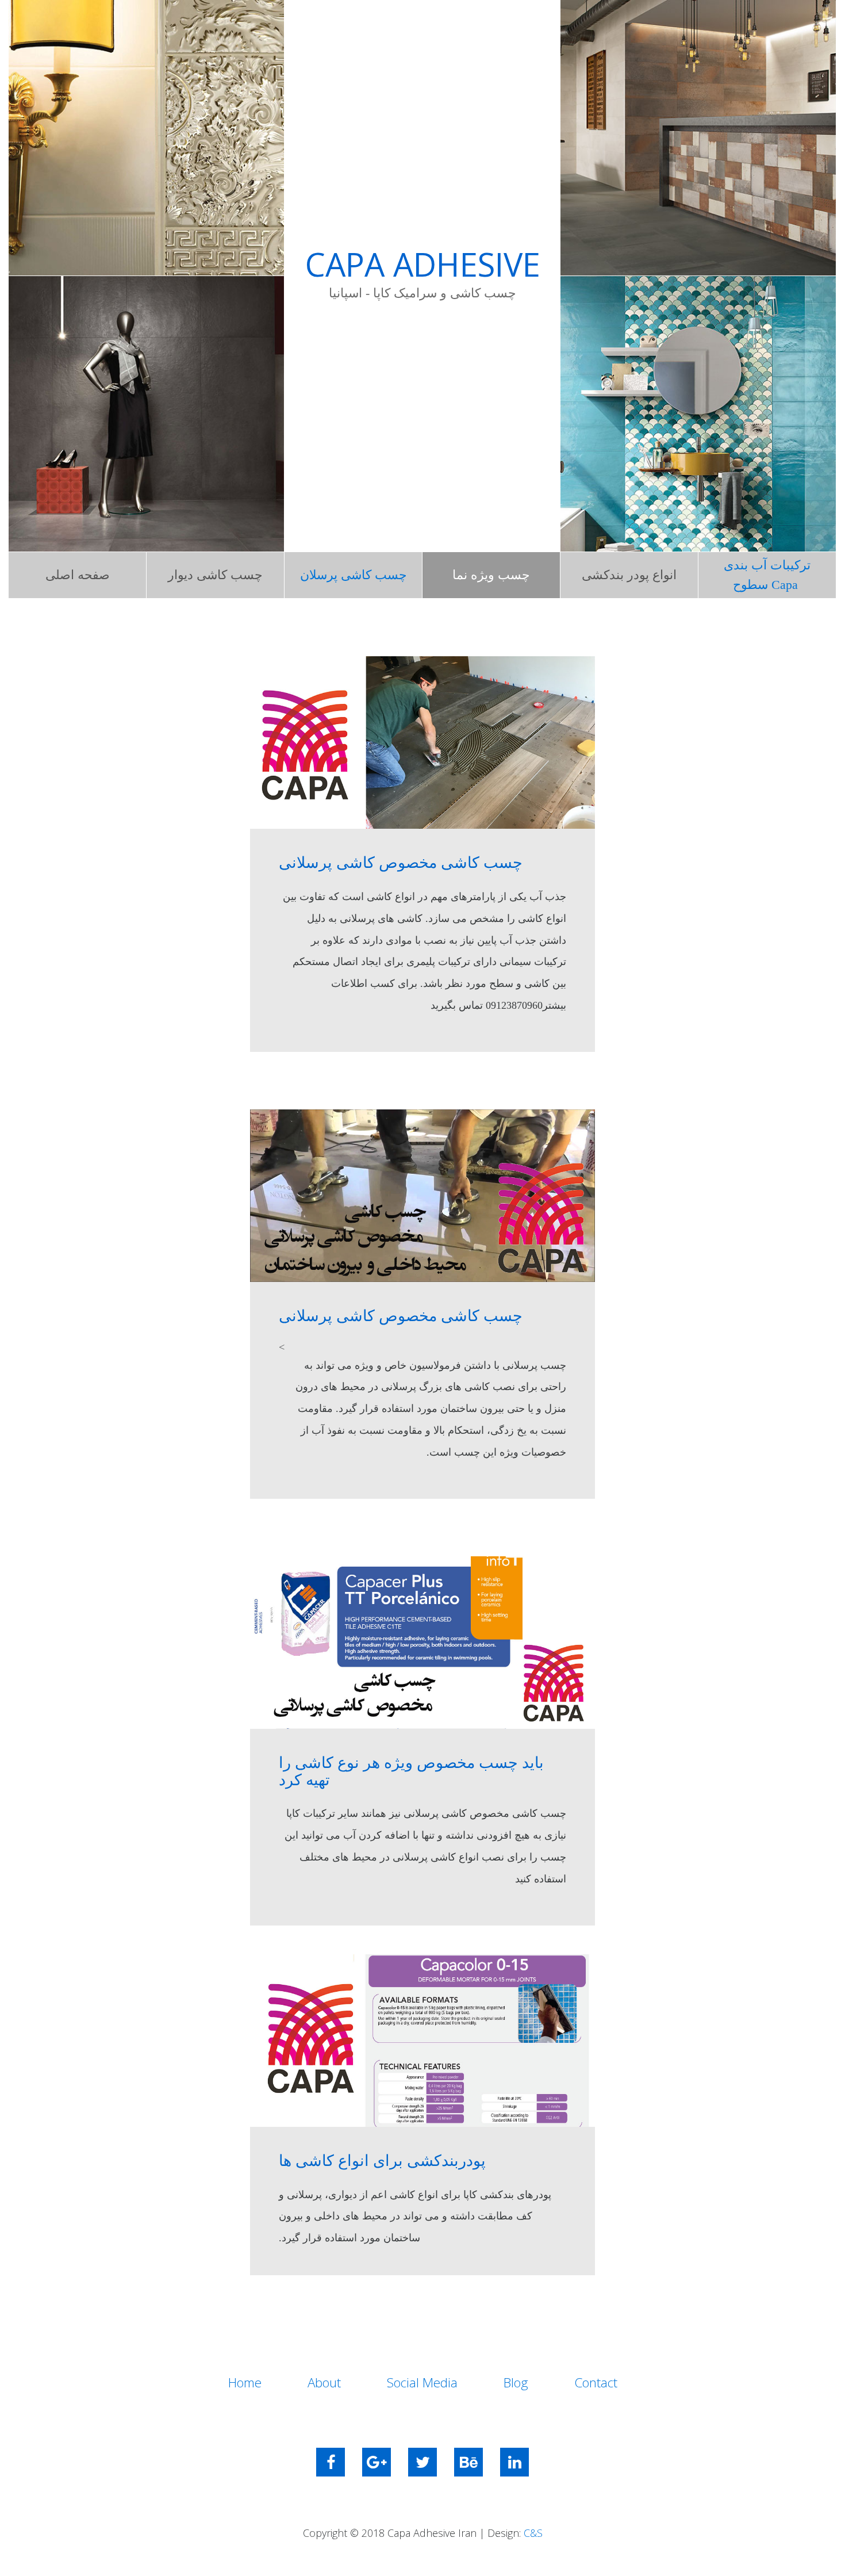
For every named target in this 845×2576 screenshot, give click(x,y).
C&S (533, 2533)
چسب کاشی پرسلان (354, 575)
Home (245, 2382)
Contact (596, 2382)
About (324, 2382)
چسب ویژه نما (491, 575)
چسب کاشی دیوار (215, 575)
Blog (516, 2382)
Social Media (422, 2382)
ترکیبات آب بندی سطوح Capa (767, 575)
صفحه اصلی (78, 575)
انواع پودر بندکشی (629, 575)
